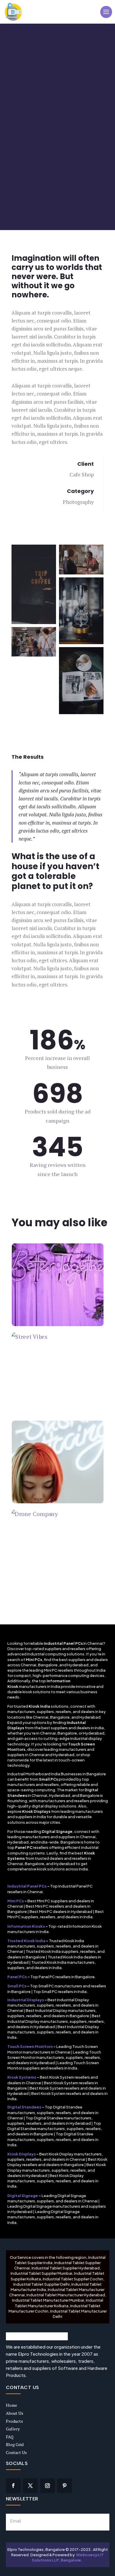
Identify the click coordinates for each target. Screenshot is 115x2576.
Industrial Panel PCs (27, 1886)
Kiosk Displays (22, 2154)
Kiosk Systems (22, 2077)
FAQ (10, 2437)
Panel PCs (17, 1977)
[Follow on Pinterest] (65, 2486)
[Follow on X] (30, 2486)
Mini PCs (16, 1901)
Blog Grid (15, 2444)
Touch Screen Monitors (30, 2046)
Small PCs (17, 1986)
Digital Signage (23, 2196)
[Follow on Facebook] (13, 2486)
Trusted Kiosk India (26, 1941)
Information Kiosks (26, 1926)
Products (14, 2421)
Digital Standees (24, 2107)
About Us (15, 2413)
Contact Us (16, 2452)
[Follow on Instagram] (47, 2486)
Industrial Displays (26, 2000)
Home (11, 2405)
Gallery (13, 2429)
